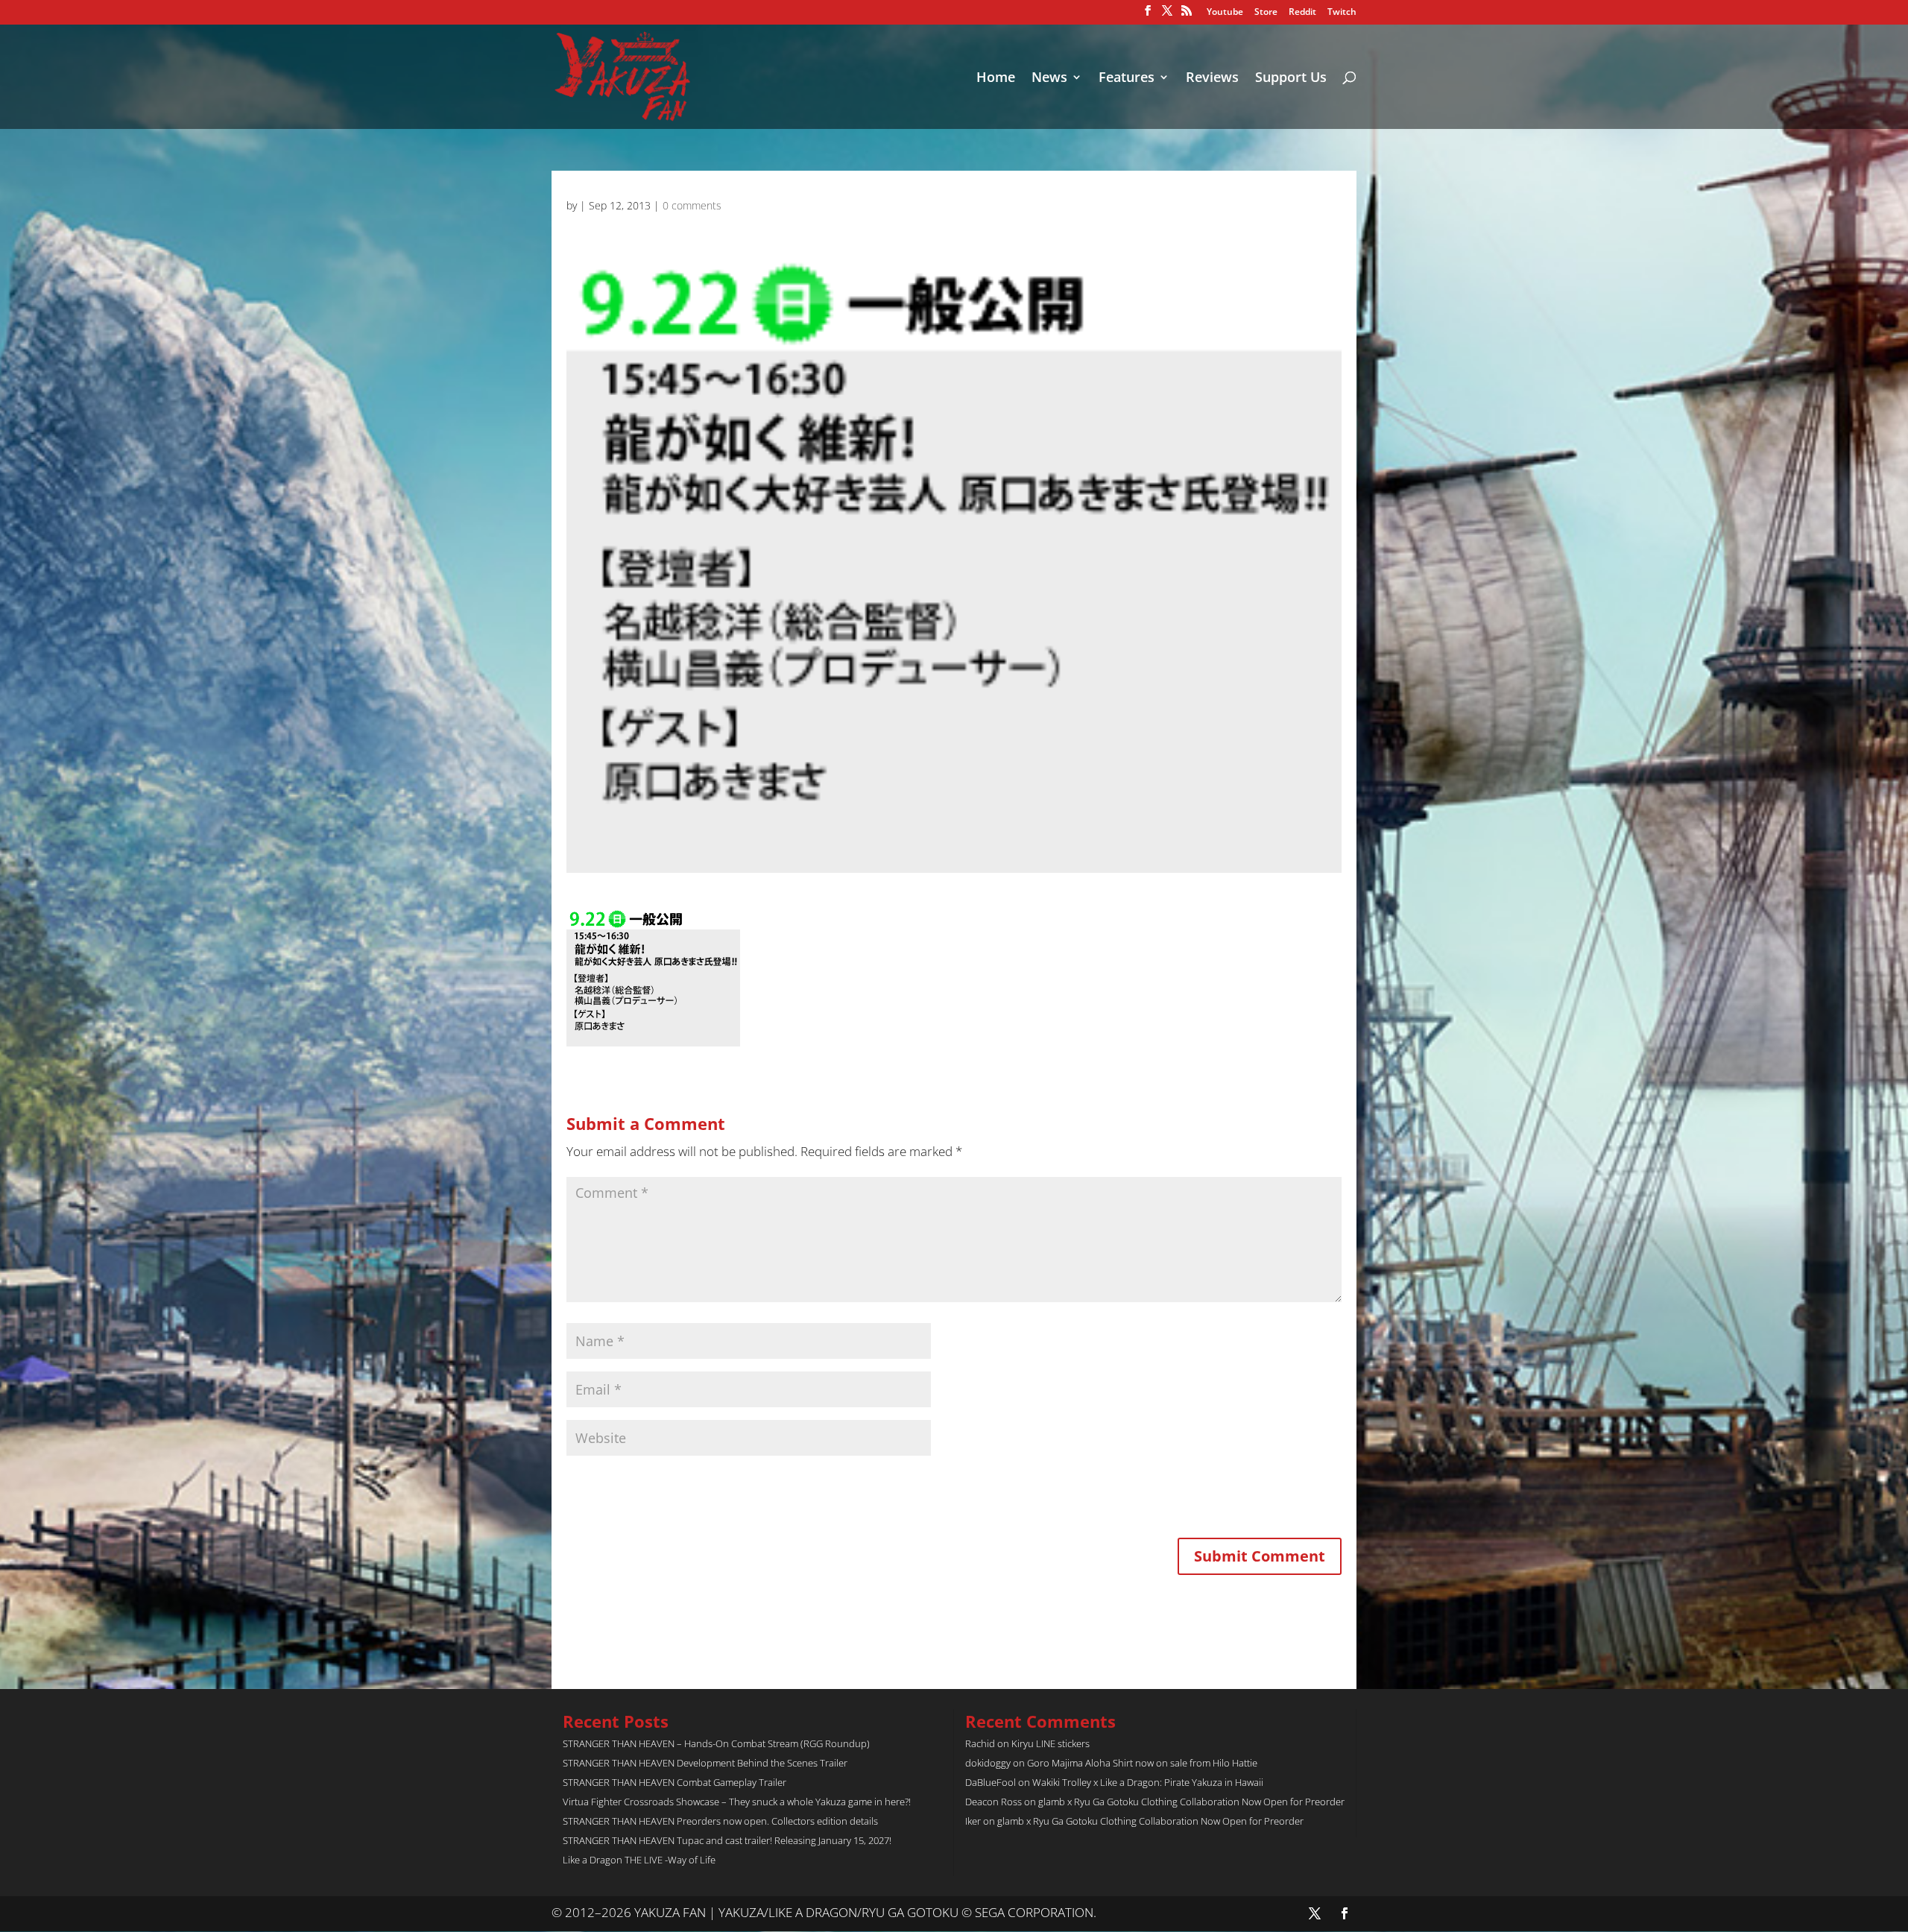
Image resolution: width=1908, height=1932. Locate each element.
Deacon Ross (994, 1802)
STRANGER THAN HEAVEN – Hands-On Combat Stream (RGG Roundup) (716, 1743)
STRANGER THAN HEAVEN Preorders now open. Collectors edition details (720, 1821)
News (1049, 79)
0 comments (692, 205)
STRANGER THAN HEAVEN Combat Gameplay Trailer (675, 1782)
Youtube (1225, 13)
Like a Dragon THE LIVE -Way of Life (639, 1860)
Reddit (1302, 13)
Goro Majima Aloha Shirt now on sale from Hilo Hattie (1142, 1763)
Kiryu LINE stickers (1051, 1743)
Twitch (1342, 13)
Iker (973, 1821)
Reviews (1212, 79)
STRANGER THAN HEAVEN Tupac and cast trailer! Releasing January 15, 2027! (727, 1840)
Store (1266, 13)
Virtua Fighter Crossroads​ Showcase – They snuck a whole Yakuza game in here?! (737, 1802)
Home (996, 79)
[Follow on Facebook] (1345, 1913)
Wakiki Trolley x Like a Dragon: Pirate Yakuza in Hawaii (1148, 1782)
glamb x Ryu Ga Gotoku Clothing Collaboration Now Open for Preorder (1191, 1802)
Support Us (1291, 79)
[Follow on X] (1315, 1913)
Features (1127, 79)
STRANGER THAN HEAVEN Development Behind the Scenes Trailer (705, 1763)
